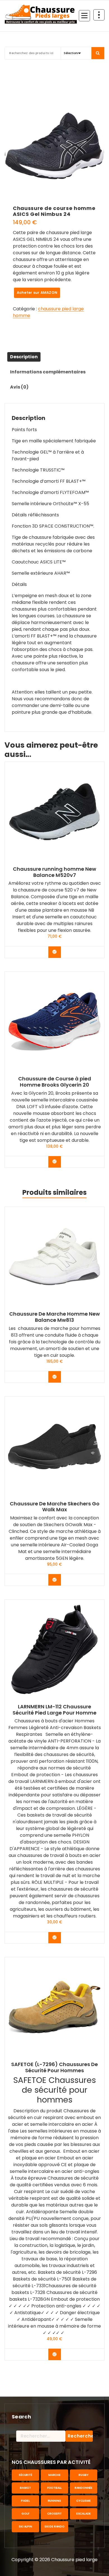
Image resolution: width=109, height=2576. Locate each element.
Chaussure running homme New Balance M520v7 (54, 872)
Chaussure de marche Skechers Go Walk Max (55, 1507)
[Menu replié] (84, 16)
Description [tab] (24, 357)
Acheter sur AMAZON (37, 293)
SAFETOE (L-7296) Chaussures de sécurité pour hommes (54, 2067)
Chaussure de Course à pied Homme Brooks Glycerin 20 (55, 1082)
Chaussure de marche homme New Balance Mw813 (54, 1317)
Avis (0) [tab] (19, 387)
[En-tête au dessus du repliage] (99, 15)
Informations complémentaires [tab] (48, 372)
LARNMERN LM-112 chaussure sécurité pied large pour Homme (54, 1710)
